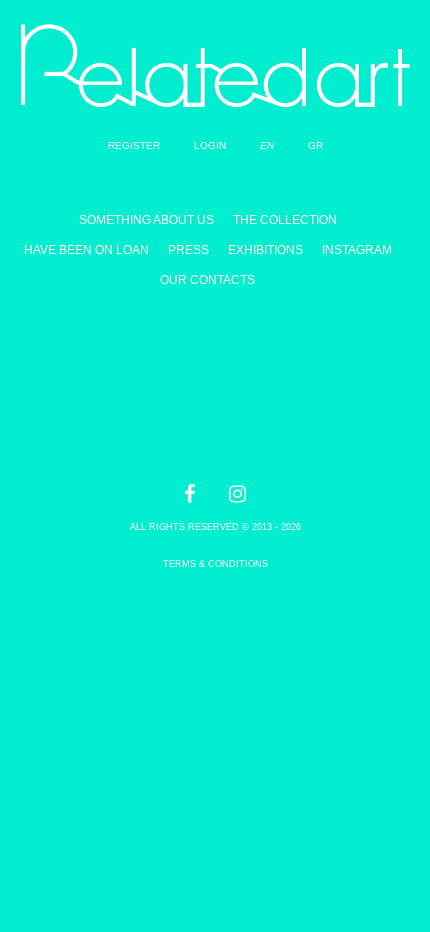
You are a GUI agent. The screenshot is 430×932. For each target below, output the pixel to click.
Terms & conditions (215, 564)
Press (188, 250)
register (134, 145)
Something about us (146, 220)
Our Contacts (207, 280)
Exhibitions (265, 250)
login (210, 145)
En (267, 145)
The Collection (285, 220)
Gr (315, 145)
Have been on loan (86, 250)
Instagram (357, 250)
